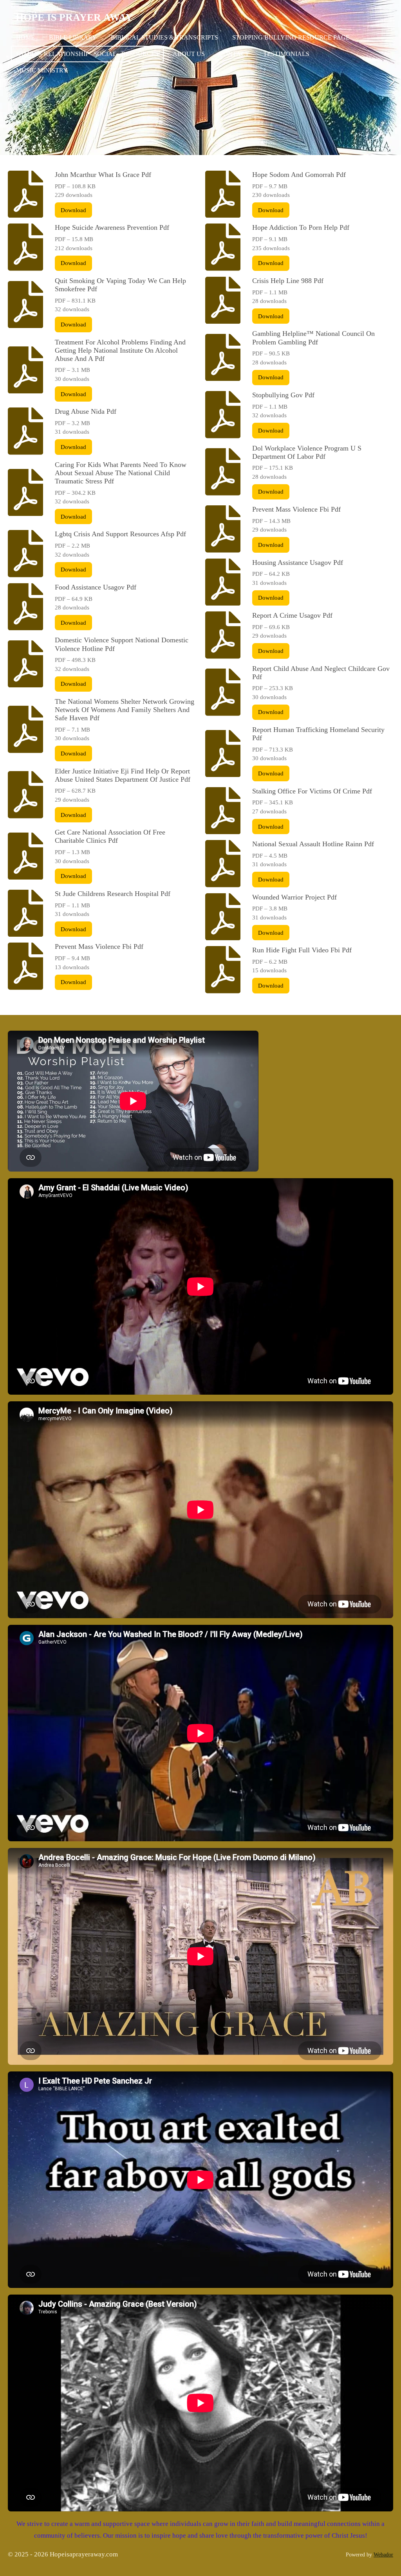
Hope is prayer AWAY (74, 17)
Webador (383, 2554)
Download (73, 210)
